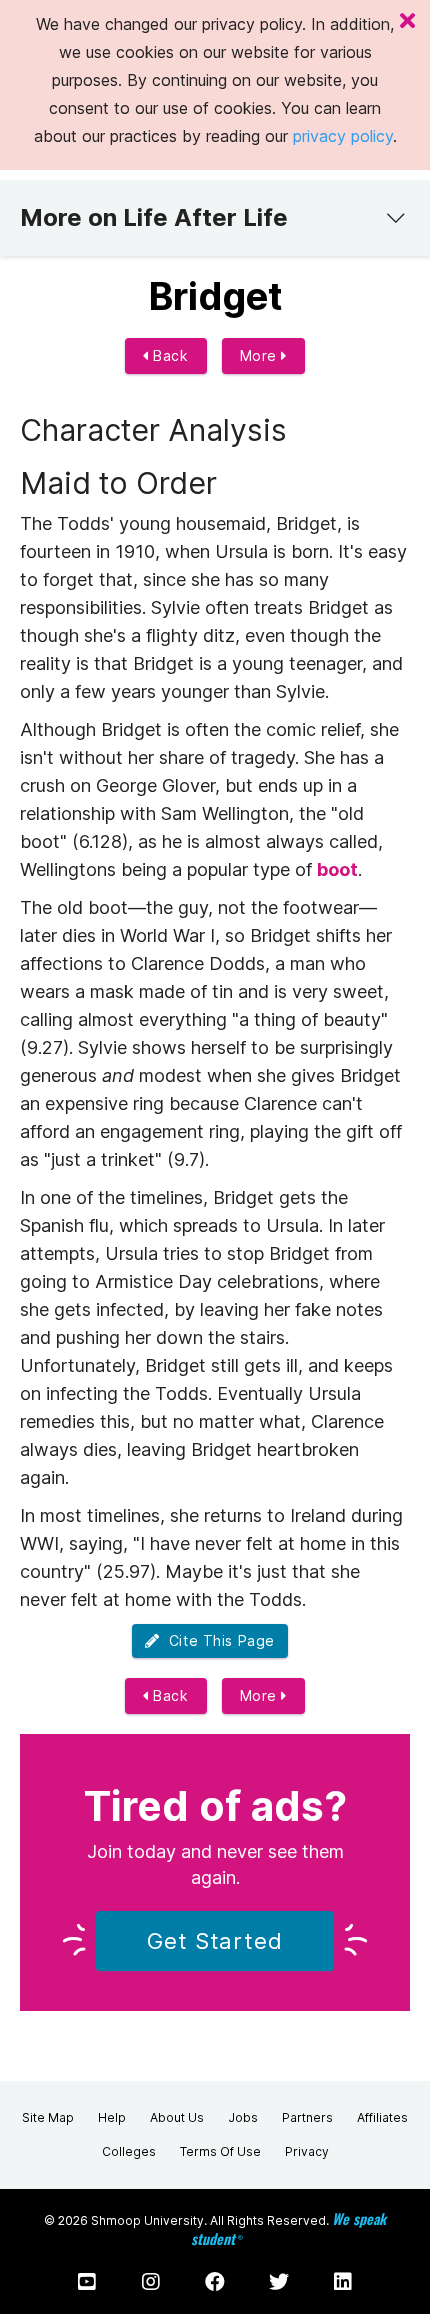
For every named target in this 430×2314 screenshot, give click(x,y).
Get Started (215, 1941)
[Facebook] (215, 2282)
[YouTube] (87, 2282)
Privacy (307, 2151)
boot (337, 869)
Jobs (243, 2117)
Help (112, 2117)
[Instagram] (151, 2282)
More (261, 355)
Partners (307, 2117)
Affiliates (382, 2117)
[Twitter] (279, 2282)
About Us (177, 2117)
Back (169, 355)
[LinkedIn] (343, 2282)
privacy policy (343, 136)
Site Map (48, 2117)
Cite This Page (217, 1640)
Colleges (129, 2151)
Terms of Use (220, 2151)
